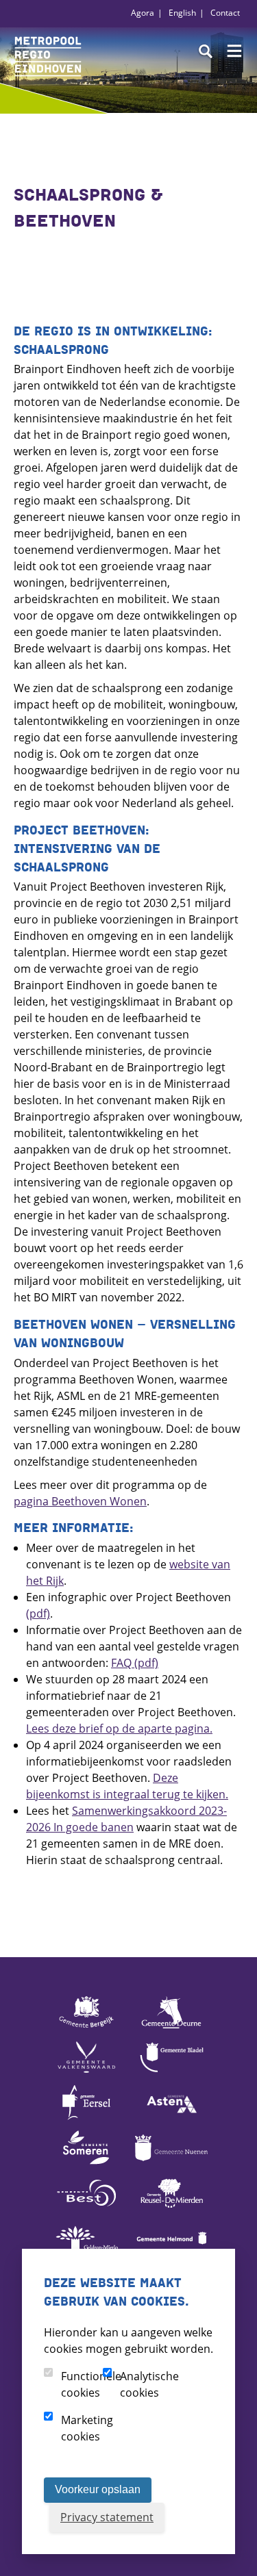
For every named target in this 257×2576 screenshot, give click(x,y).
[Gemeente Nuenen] (171, 2164)
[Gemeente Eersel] (86, 2119)
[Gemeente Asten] (171, 2119)
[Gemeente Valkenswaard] (86, 2074)
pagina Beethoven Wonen (80, 1501)
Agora (143, 13)
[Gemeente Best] (86, 2209)
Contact (225, 13)
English (182, 13)
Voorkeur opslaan (98, 2489)
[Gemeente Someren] (86, 2164)
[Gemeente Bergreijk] (86, 2028)
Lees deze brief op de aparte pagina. (119, 1729)
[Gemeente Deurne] (171, 2028)
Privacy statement (107, 2517)
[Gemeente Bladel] (171, 2074)
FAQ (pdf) (135, 1663)
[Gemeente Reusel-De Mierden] (171, 2209)
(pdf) (38, 1614)
